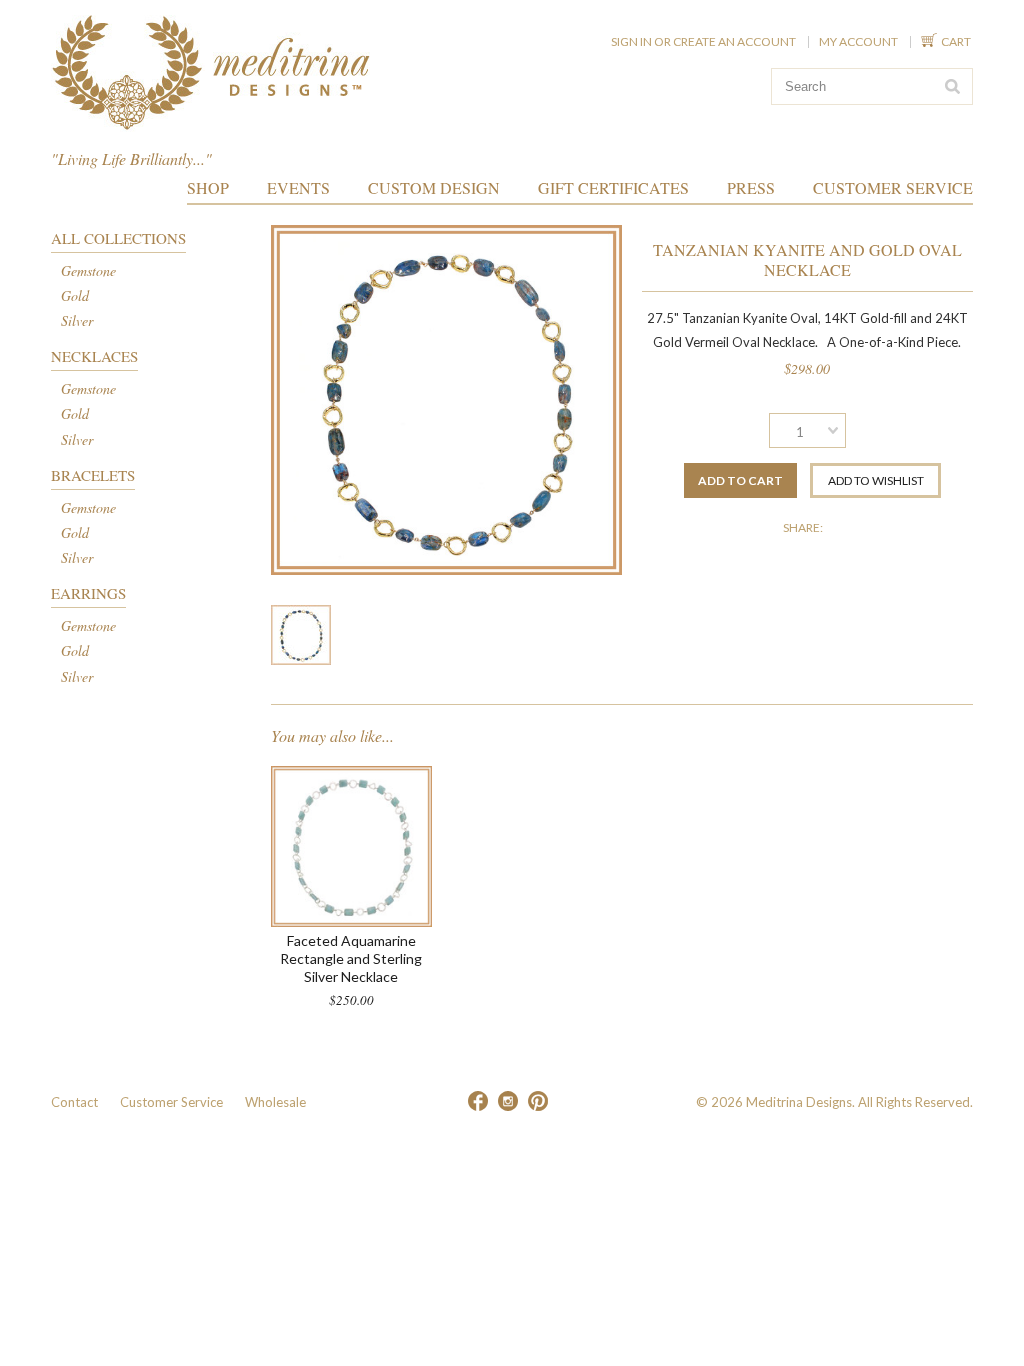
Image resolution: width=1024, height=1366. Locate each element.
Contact (74, 1102)
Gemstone (88, 270)
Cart (957, 41)
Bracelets (93, 475)
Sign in (631, 41)
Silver (77, 320)
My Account (858, 41)
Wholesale (275, 1102)
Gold (75, 295)
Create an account (734, 41)
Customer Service (171, 1102)
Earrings (88, 593)
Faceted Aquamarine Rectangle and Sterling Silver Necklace (351, 958)
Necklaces (94, 356)
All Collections (118, 238)
